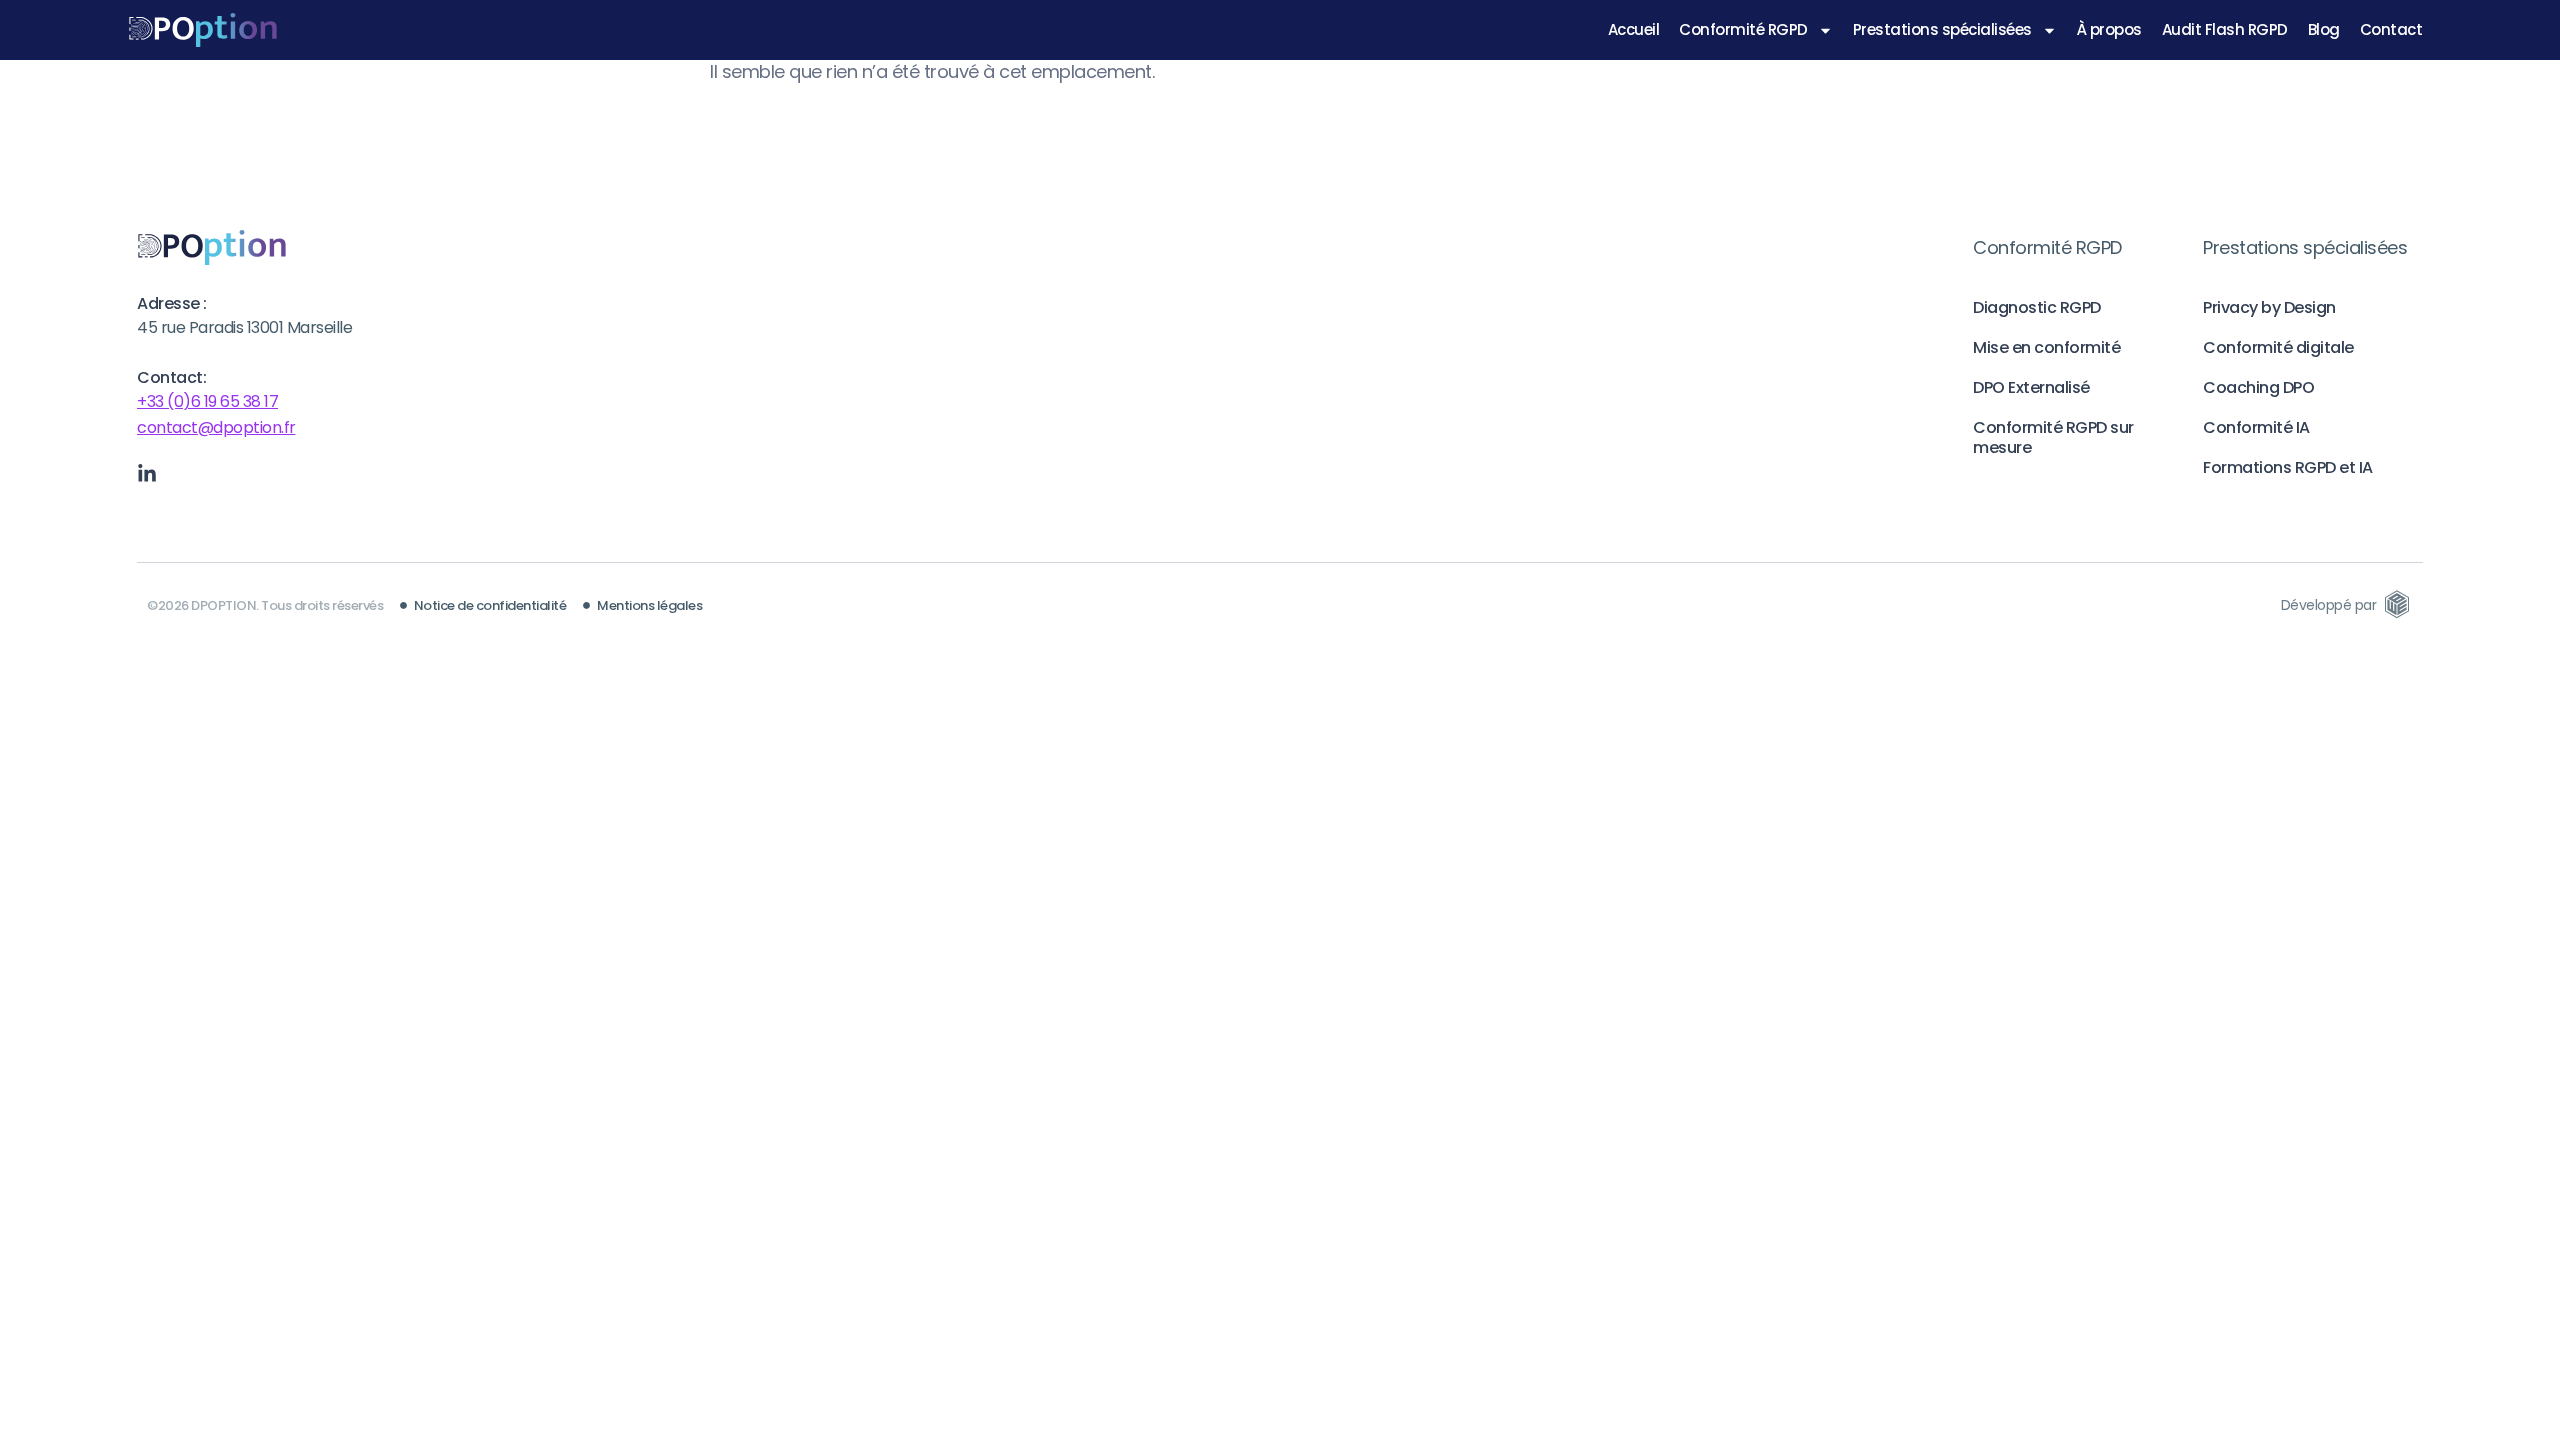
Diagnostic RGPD (2037, 307)
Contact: (171, 377)
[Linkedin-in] (147, 474)
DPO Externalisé (2031, 387)
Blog (2324, 29)
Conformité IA (2256, 427)
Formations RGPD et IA (2288, 467)
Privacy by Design (2269, 307)
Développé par (2329, 605)
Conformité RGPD (1743, 29)
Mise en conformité (2046, 347)
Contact (2391, 29)
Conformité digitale (2278, 347)
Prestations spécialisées (1942, 29)
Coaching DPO (2258, 387)
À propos (2109, 29)
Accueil (1634, 29)
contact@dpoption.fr (216, 427)
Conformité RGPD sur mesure (2053, 437)
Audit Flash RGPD (2225, 29)
